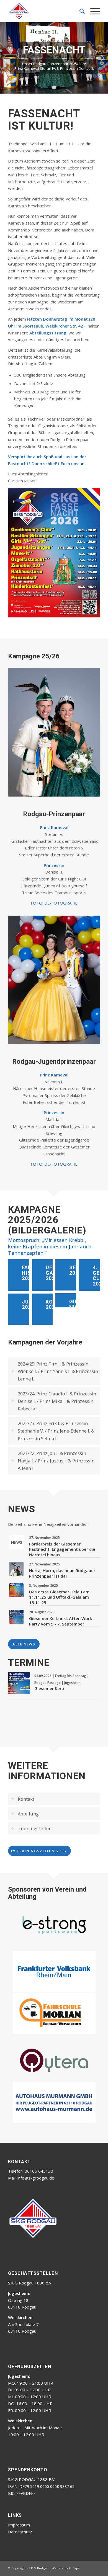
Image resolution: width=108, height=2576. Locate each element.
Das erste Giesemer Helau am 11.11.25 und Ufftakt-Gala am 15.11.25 (59, 1688)
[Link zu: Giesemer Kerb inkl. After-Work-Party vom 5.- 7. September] (16, 1708)
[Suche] (79, 11)
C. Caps (74, 2481)
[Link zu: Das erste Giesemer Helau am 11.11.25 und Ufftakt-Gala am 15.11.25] (16, 1682)
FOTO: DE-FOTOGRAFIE (54, 994)
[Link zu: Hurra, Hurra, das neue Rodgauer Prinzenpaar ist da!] (16, 1660)
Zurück (5, 104)
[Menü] (92, 11)
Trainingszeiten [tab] (35, 1920)
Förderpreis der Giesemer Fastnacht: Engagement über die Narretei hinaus (62, 1641)
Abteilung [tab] (28, 1905)
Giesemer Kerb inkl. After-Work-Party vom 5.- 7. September (61, 1712)
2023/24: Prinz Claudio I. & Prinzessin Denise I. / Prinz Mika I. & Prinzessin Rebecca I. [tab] (57, 1492)
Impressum (19, 2438)
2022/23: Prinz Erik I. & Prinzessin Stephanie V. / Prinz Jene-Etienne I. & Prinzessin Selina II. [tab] (56, 1522)
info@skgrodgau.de (36, 2091)
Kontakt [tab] (26, 1890)
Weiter (103, 104)
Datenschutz (20, 2445)
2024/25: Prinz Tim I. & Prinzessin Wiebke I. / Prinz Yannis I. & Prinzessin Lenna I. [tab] (58, 1463)
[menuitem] (79, 11)
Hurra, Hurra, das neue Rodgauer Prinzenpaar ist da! (62, 1665)
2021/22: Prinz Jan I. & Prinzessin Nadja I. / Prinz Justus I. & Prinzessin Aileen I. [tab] (56, 1552)
